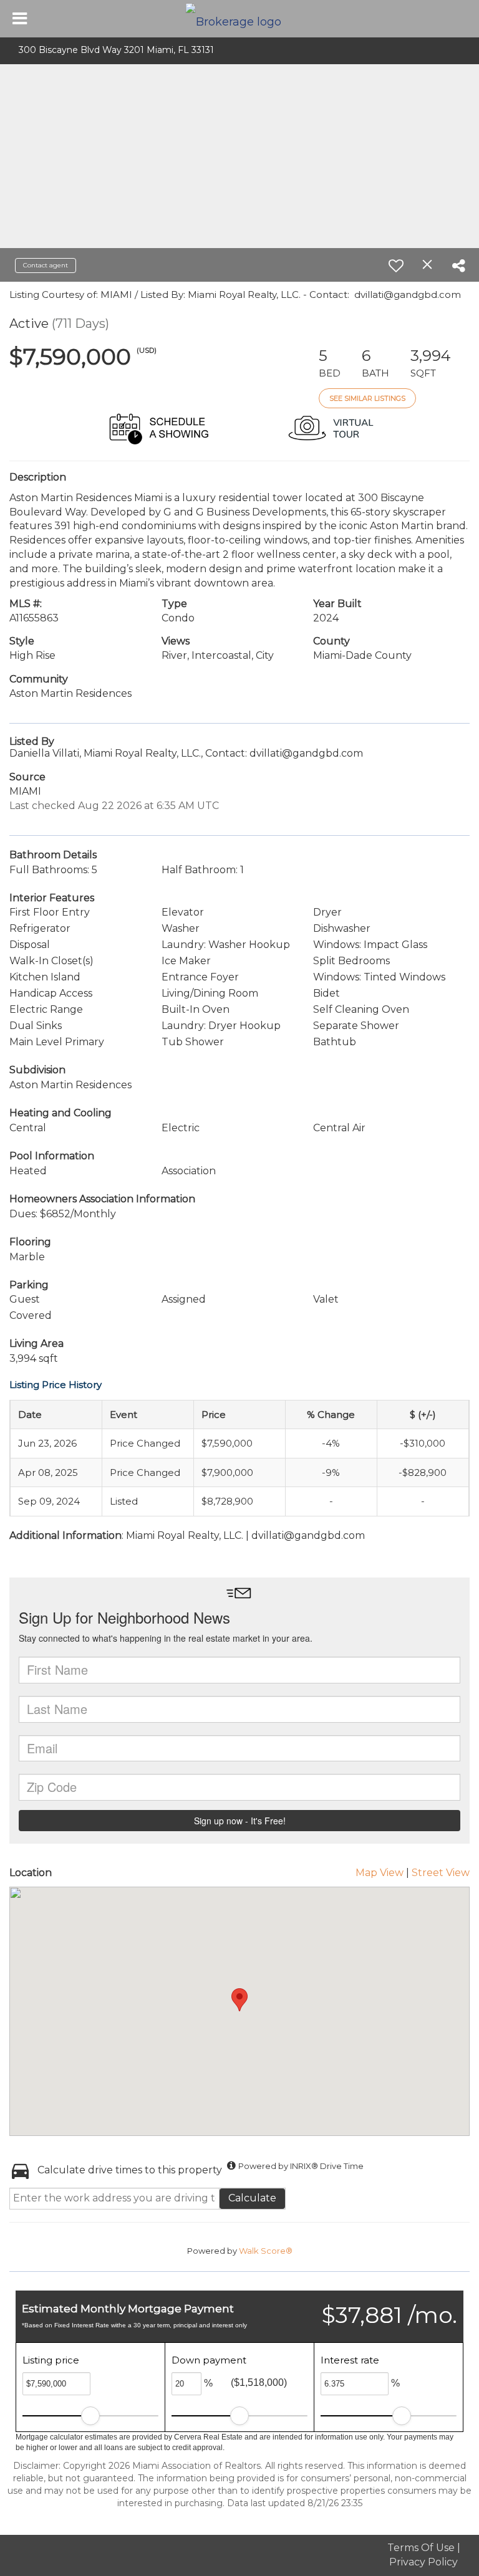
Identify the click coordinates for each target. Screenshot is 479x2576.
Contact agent (46, 265)
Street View (441, 1873)
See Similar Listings (367, 398)
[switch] (396, 266)
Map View (380, 1873)
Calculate (252, 2198)
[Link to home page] (240, 19)
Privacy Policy (423, 2562)
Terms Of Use (421, 2548)
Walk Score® (266, 2251)
